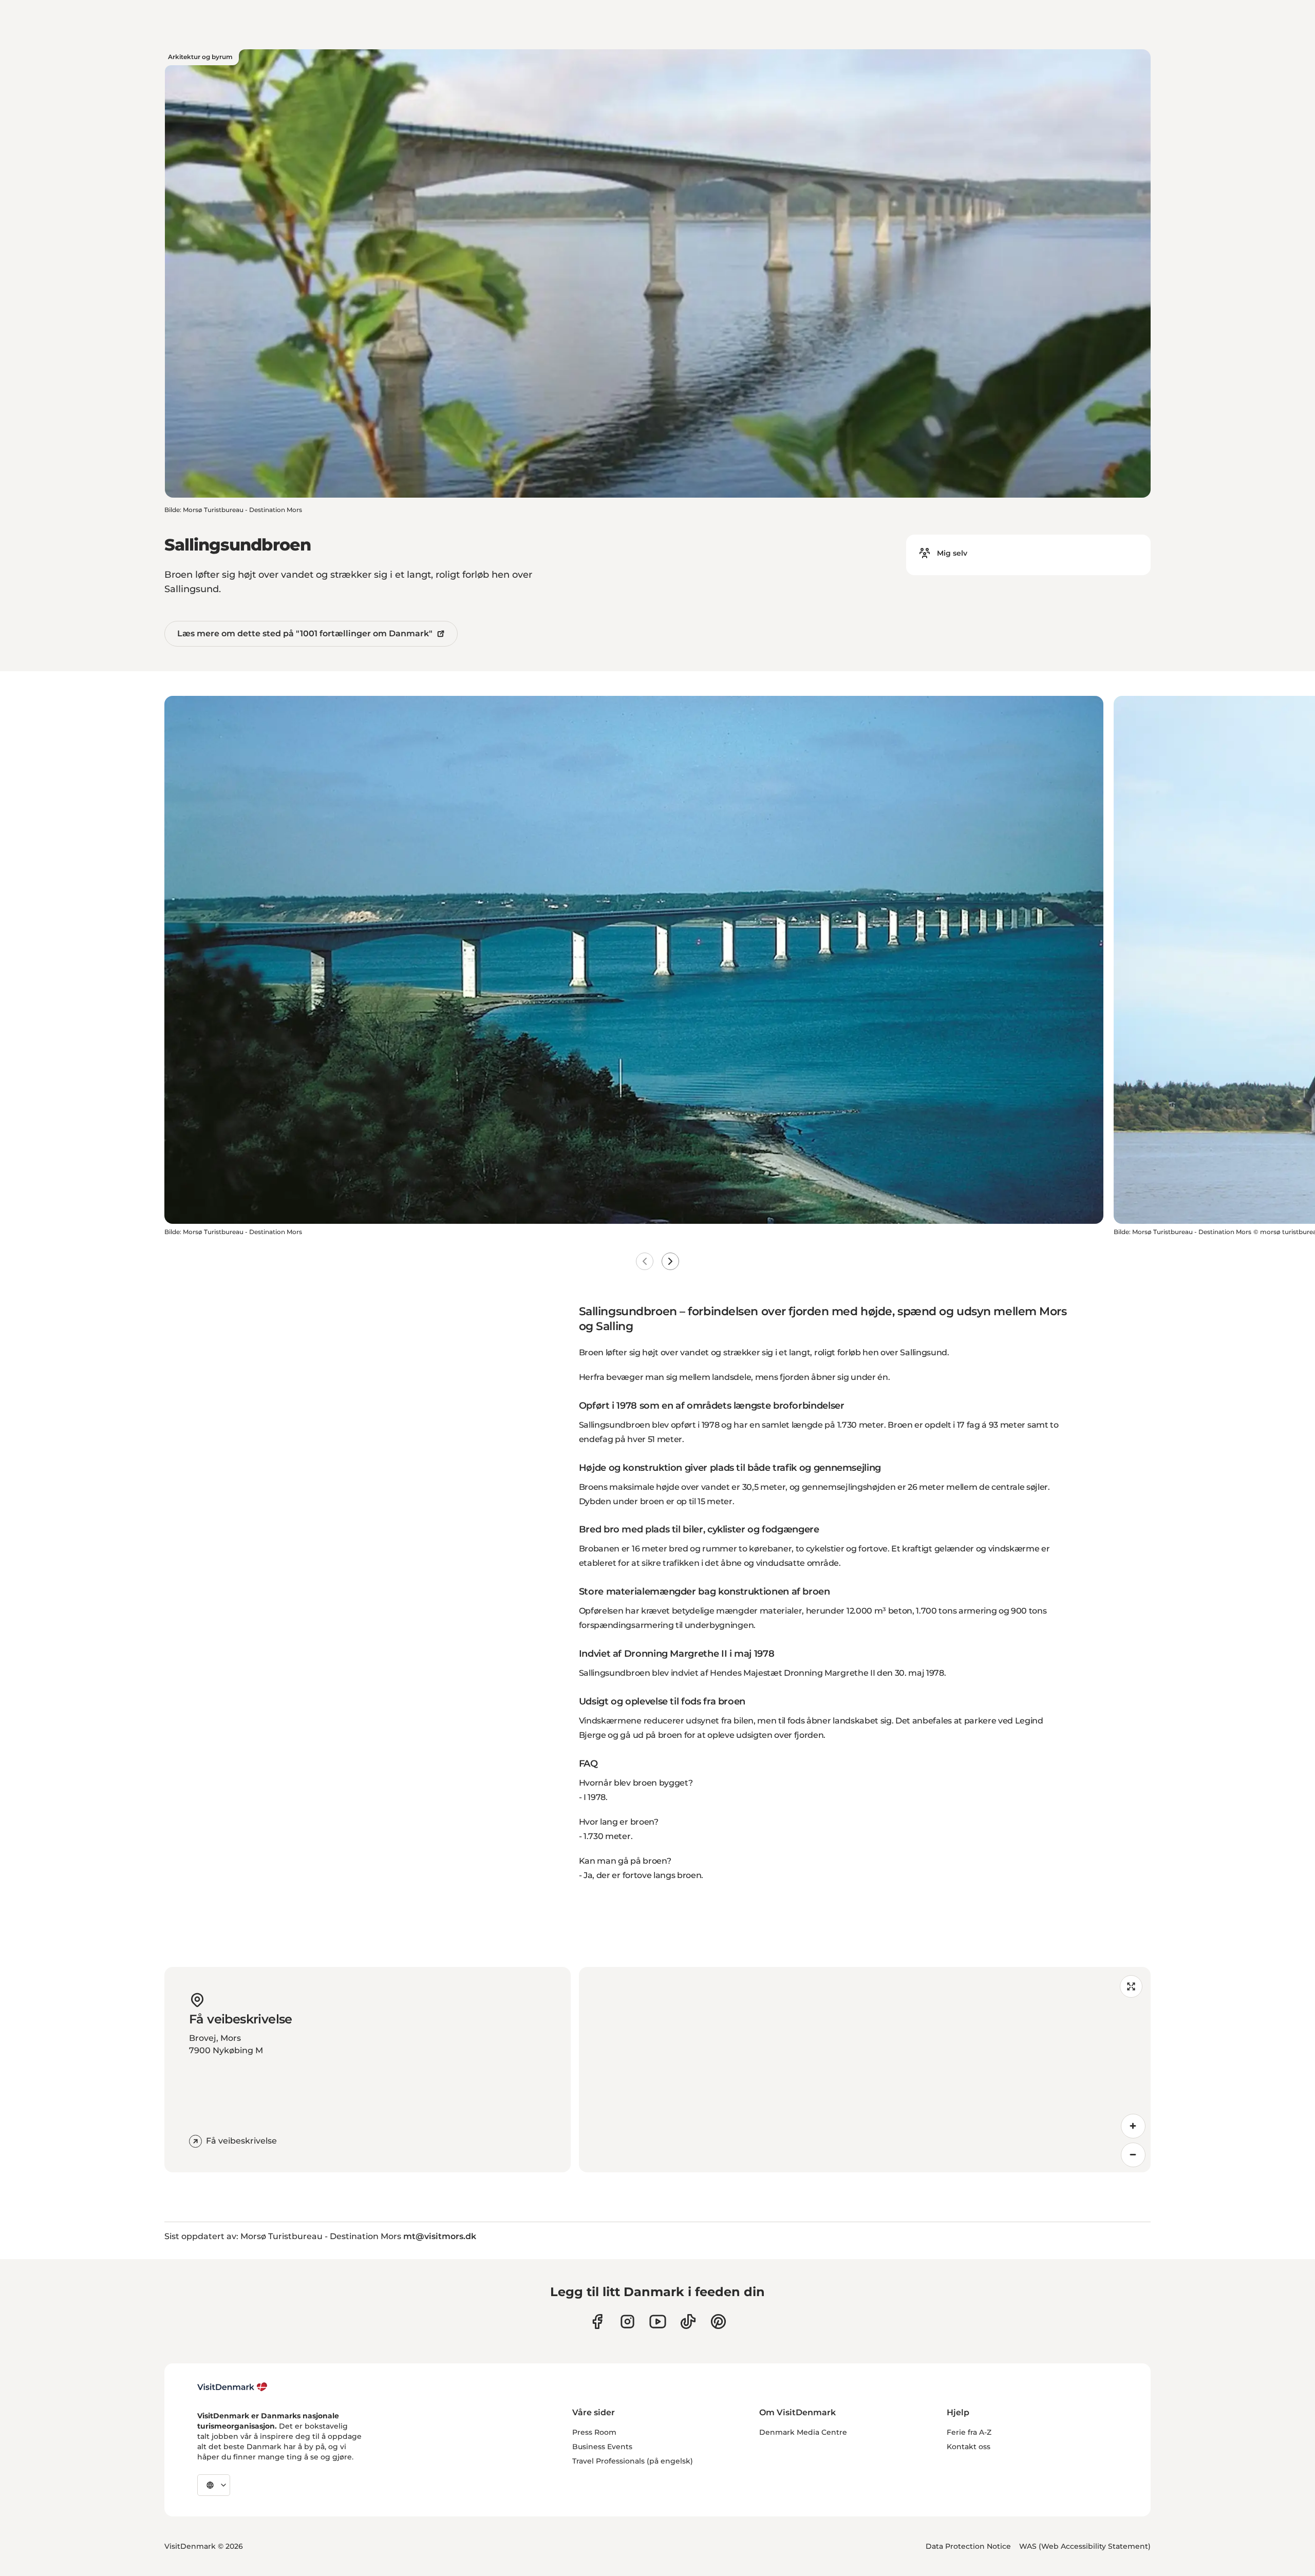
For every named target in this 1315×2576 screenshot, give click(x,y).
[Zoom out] (1133, 2155)
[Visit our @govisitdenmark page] (688, 2322)
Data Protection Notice (968, 2546)
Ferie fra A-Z (969, 2432)
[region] (865, 2070)
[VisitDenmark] (232, 2387)
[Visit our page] (627, 2322)
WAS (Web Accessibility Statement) (1085, 2546)
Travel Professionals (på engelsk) (633, 2461)
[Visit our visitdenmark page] (658, 2322)
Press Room (594, 2432)
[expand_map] (1131, 1986)
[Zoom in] (1133, 2126)
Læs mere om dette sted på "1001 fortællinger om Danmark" (305, 633)
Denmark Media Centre (803, 2432)
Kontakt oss (969, 2447)
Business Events (602, 2447)
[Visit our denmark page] (597, 2322)
